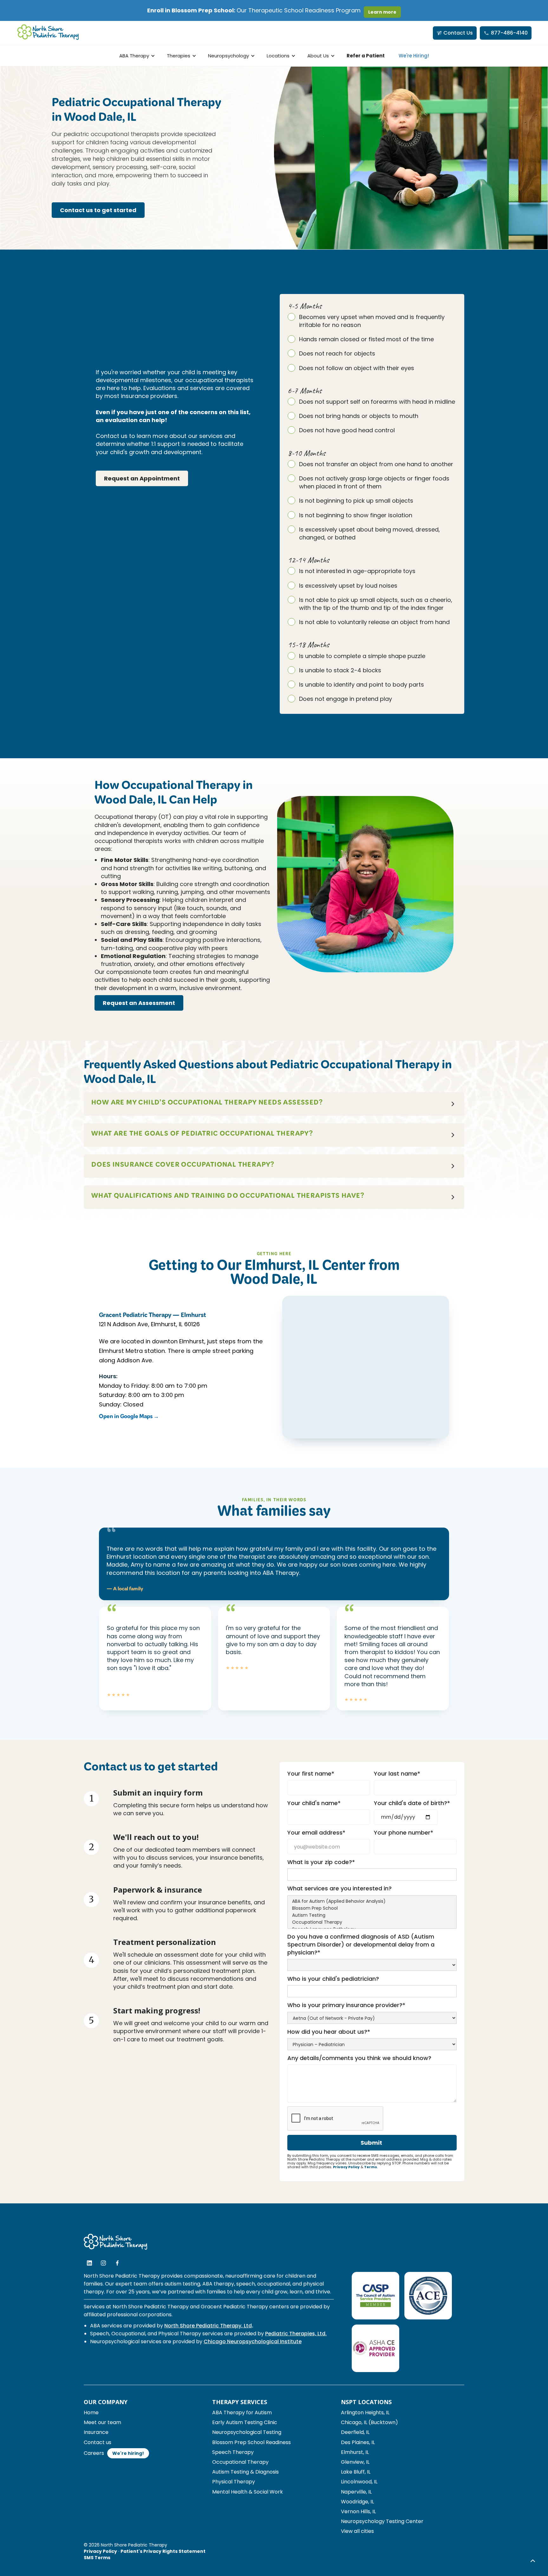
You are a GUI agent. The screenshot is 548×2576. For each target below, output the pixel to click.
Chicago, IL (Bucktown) (369, 2422)
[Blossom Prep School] (372, 1908)
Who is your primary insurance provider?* (346, 2005)
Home (91, 2413)
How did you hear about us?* (329, 2032)
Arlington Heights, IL (365, 2413)
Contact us (98, 2442)
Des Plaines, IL (358, 2442)
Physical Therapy (234, 2482)
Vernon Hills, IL (358, 2511)
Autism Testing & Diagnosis (245, 2472)
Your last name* (397, 1774)
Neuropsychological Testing (247, 2432)
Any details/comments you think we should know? (359, 2058)
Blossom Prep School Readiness (251, 2442)
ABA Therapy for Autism (242, 2413)
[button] (136, 56)
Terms (371, 2167)
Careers (94, 2453)
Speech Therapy (233, 2452)
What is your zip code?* (321, 1862)
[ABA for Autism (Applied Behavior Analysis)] (372, 1901)
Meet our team (102, 2422)
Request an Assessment (139, 1003)
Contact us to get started (98, 210)
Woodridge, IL (357, 2502)
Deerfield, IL (355, 2432)
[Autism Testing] (372, 1915)
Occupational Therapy (240, 2462)
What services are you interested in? (339, 1888)
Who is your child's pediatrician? (333, 1979)
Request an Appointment (142, 478)
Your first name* (311, 1774)
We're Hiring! (414, 56)
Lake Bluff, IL (356, 2472)
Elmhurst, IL (355, 2452)
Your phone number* (404, 1833)
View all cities (357, 2531)
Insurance (96, 2432)
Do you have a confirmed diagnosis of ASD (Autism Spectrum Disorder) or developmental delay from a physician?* (361, 1944)
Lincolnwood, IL (359, 2482)
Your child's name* (314, 1803)
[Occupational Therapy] (372, 1922)
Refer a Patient (366, 56)
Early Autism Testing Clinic (245, 2422)
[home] (48, 33)
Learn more (382, 12)
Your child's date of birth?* (412, 1803)
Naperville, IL (356, 2492)
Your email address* (316, 1833)
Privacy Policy (346, 2167)
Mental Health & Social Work (248, 2492)
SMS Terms (97, 2558)
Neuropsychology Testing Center (382, 2521)
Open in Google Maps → (129, 1418)
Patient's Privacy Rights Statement (163, 2551)
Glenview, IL (355, 2462)
